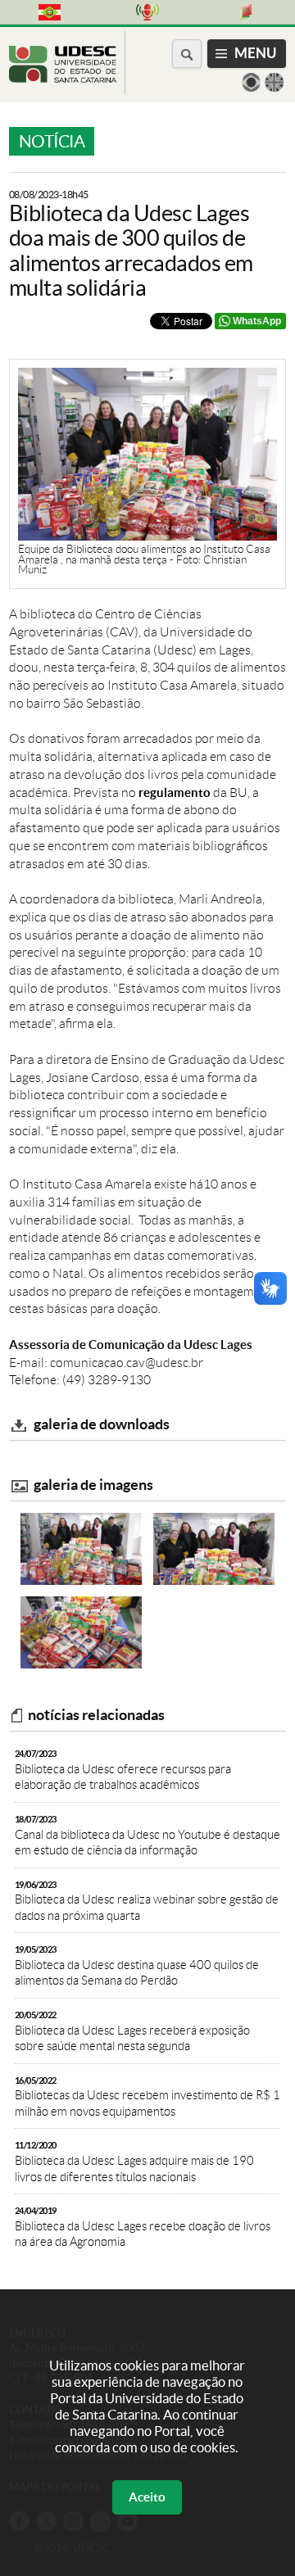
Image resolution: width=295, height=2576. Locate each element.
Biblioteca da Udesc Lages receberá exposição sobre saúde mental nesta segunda (132, 2031)
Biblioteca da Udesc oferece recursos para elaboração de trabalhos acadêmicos (123, 1770)
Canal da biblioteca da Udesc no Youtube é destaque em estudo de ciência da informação (147, 1836)
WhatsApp (257, 321)
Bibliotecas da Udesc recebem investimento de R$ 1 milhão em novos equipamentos (147, 2097)
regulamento (175, 792)
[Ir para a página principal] (63, 78)
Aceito (147, 2497)
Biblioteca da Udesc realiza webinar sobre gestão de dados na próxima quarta (147, 1901)
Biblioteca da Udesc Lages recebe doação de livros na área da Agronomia (143, 2227)
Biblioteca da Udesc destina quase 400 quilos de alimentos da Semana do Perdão (137, 1966)
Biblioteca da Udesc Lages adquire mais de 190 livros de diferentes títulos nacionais (134, 2162)
